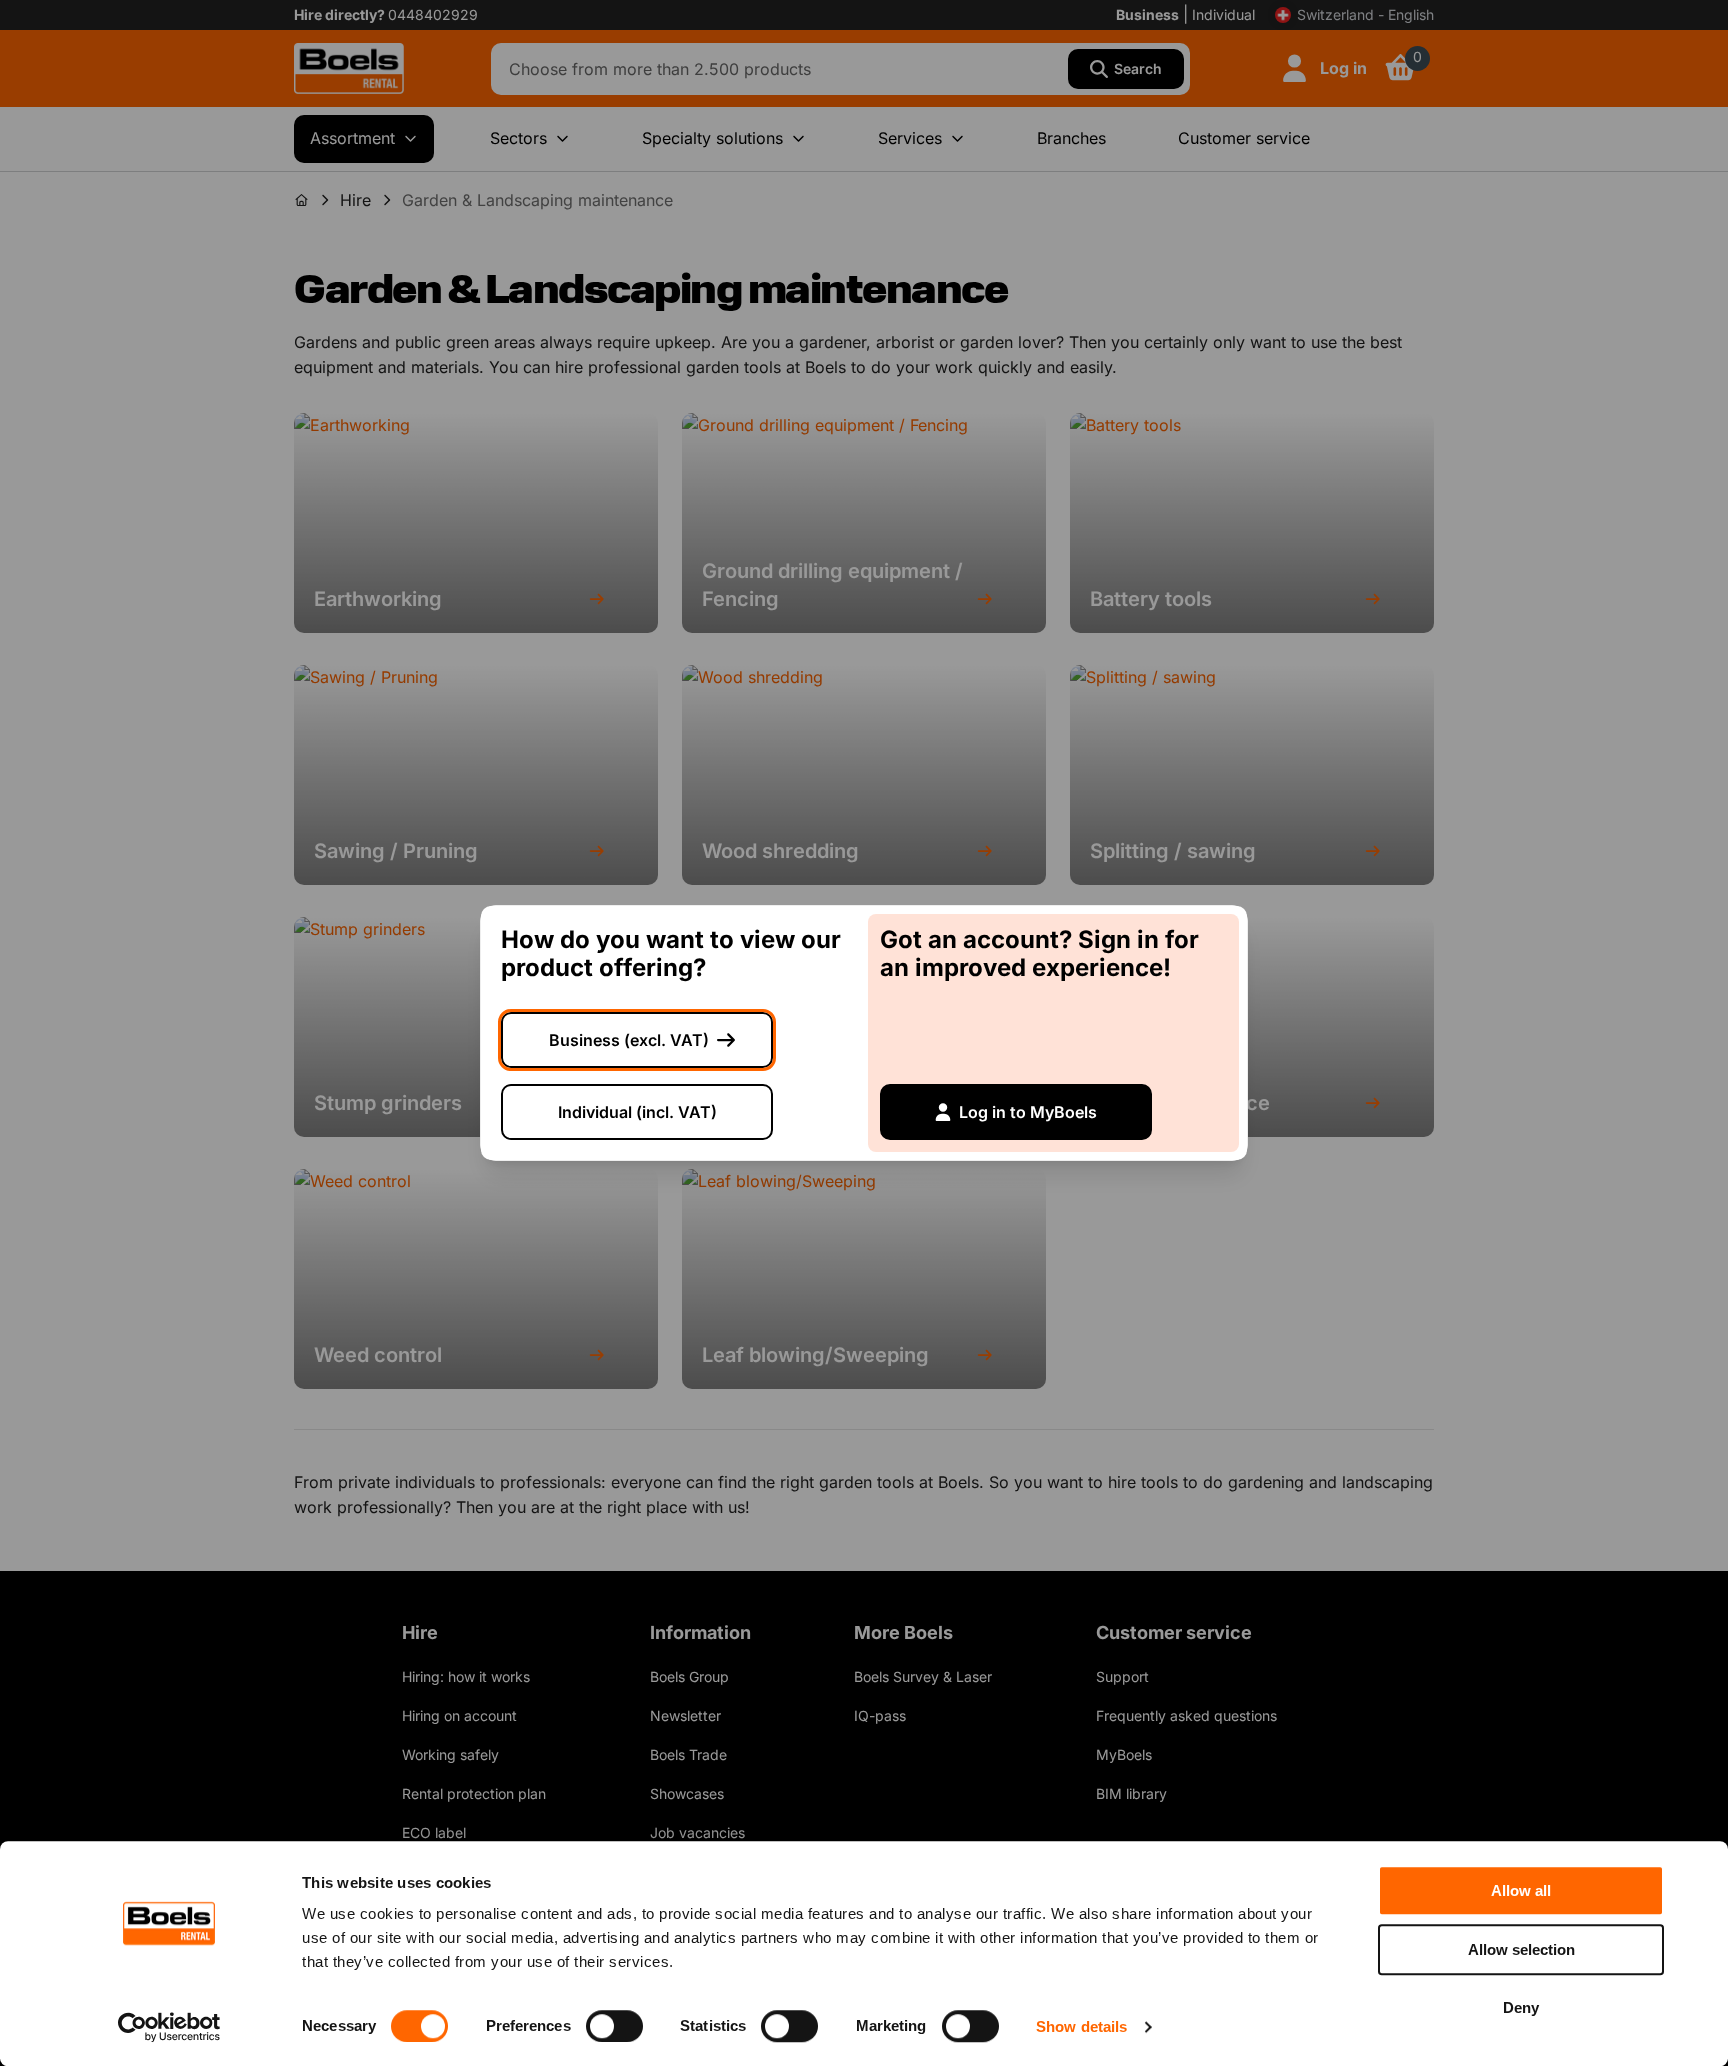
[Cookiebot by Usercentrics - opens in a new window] (169, 2027)
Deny (1521, 2007)
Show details (1081, 2026)
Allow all (1521, 1890)
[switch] (614, 2026)
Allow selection (1521, 1949)
